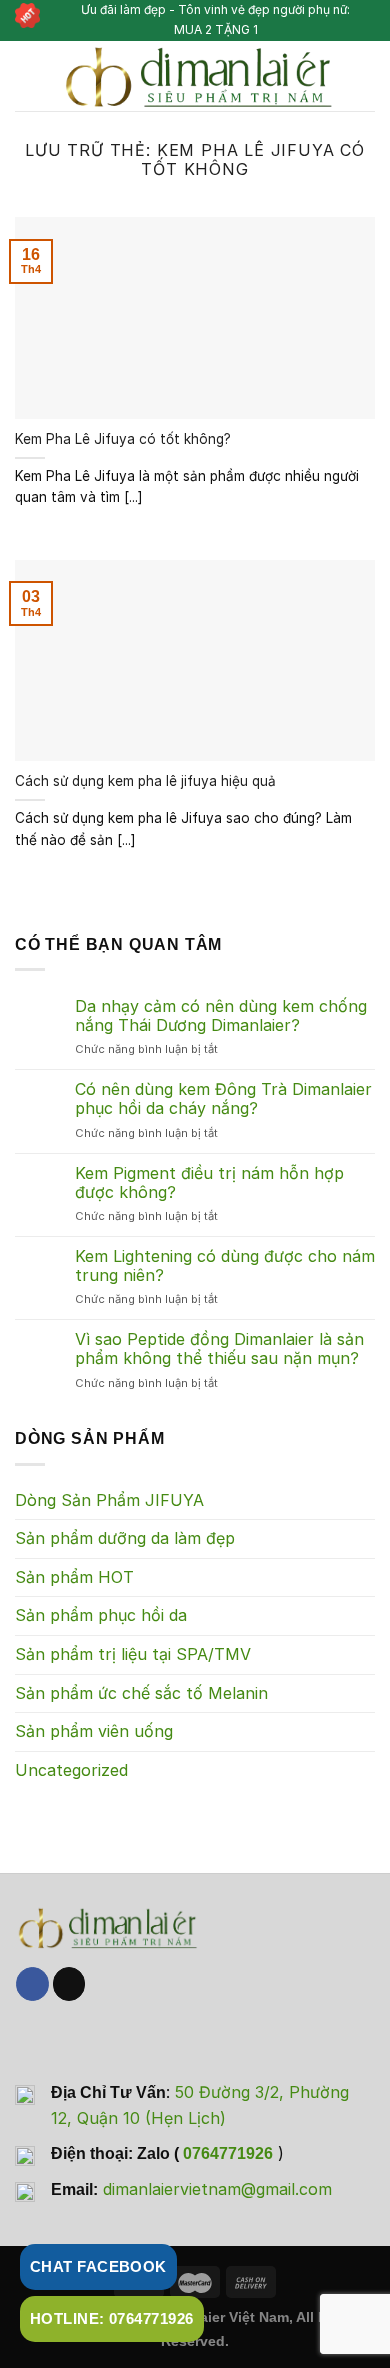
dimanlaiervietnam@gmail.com (217, 2189)
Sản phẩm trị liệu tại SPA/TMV (133, 1654)
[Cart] (365, 76)
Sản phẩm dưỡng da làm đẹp (125, 1538)
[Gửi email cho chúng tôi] (69, 1984)
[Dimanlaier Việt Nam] (197, 76)
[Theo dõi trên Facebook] (32, 1984)
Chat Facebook (98, 2266)
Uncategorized (71, 1770)
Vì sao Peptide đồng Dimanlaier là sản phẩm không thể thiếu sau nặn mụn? (219, 1349)
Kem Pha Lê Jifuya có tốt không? (123, 439)
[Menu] (27, 75)
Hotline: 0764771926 (112, 2318)
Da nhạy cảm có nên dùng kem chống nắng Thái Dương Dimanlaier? (221, 1016)
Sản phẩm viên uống (94, 1731)
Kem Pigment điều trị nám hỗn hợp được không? (209, 1183)
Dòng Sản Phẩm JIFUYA (109, 1500)
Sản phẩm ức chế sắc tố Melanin (141, 1693)
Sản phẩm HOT (74, 1577)
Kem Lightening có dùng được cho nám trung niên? (225, 1266)
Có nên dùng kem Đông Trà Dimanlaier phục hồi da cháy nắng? (223, 1099)
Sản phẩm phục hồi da (101, 1615)
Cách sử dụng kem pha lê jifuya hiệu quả (145, 781)
